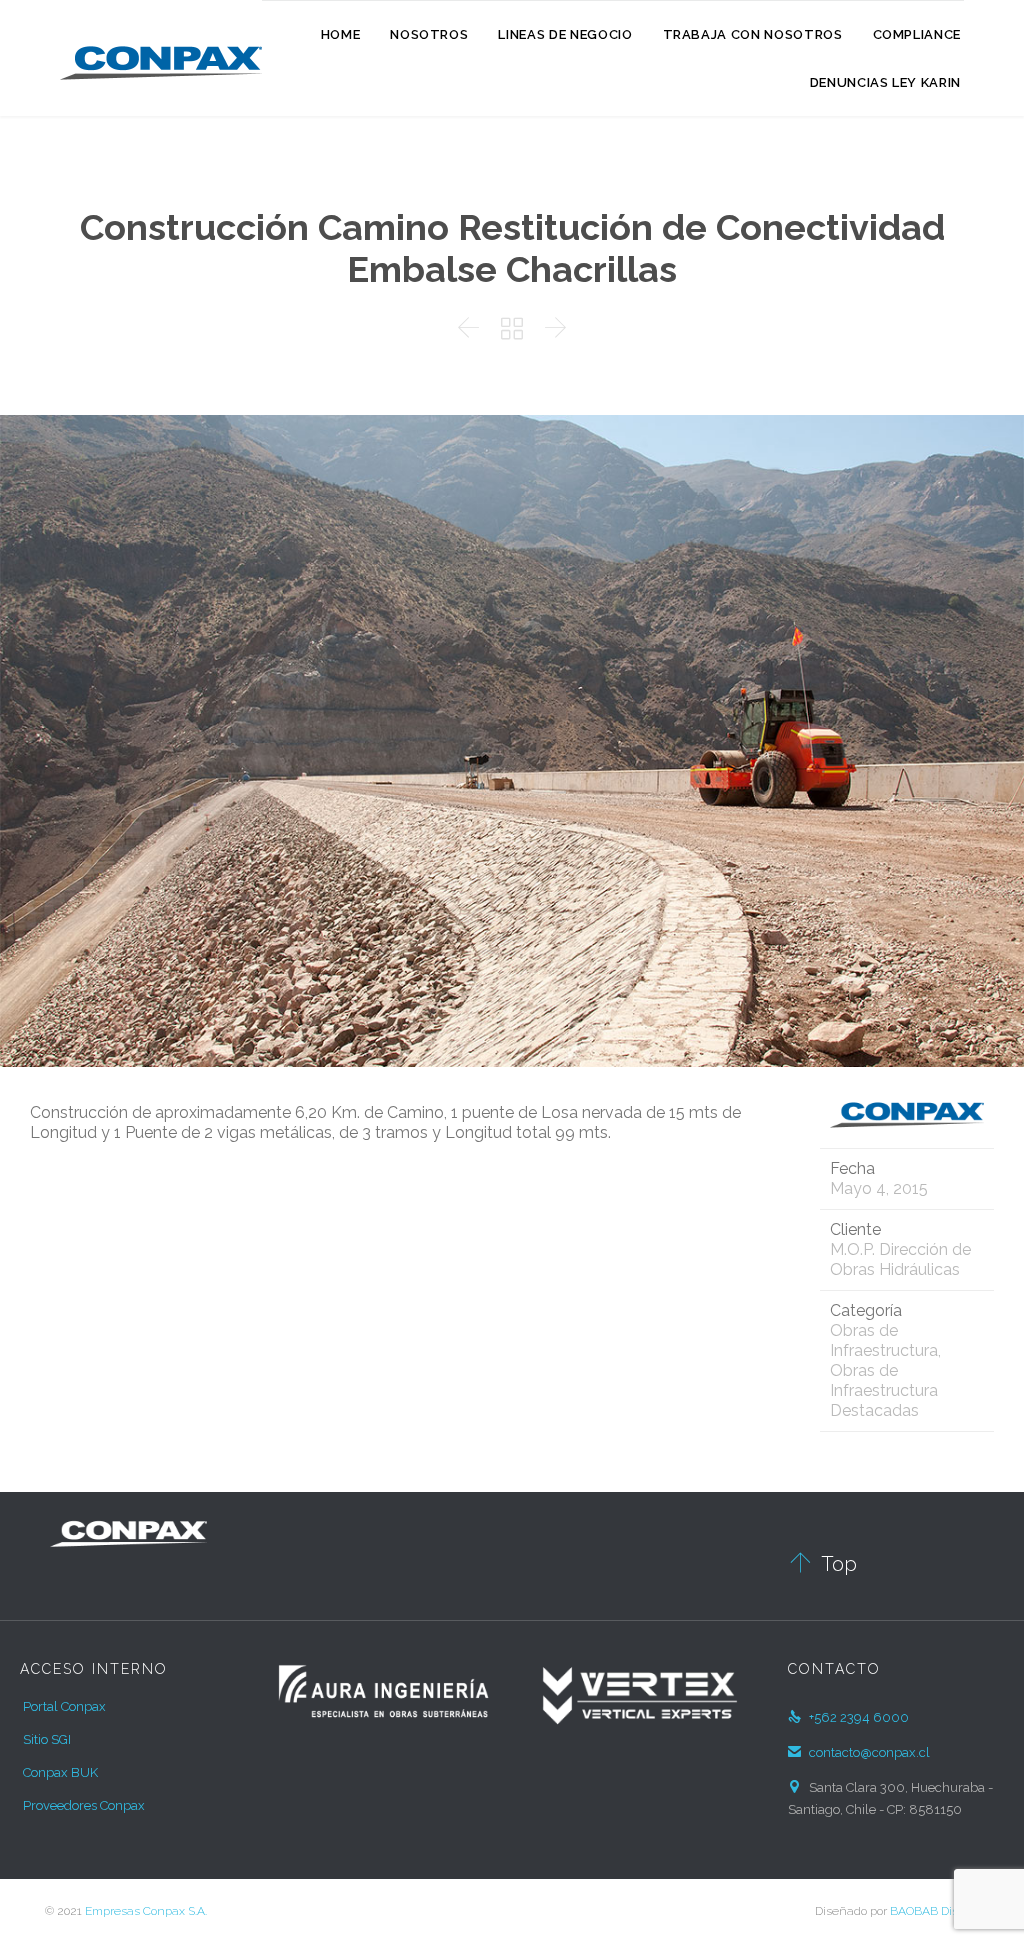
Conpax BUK (60, 1772)
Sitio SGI (47, 1739)
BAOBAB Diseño (934, 1911)
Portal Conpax (64, 1706)
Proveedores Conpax (84, 1805)
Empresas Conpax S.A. (146, 1911)
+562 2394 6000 (848, 1717)
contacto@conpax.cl (859, 1752)
